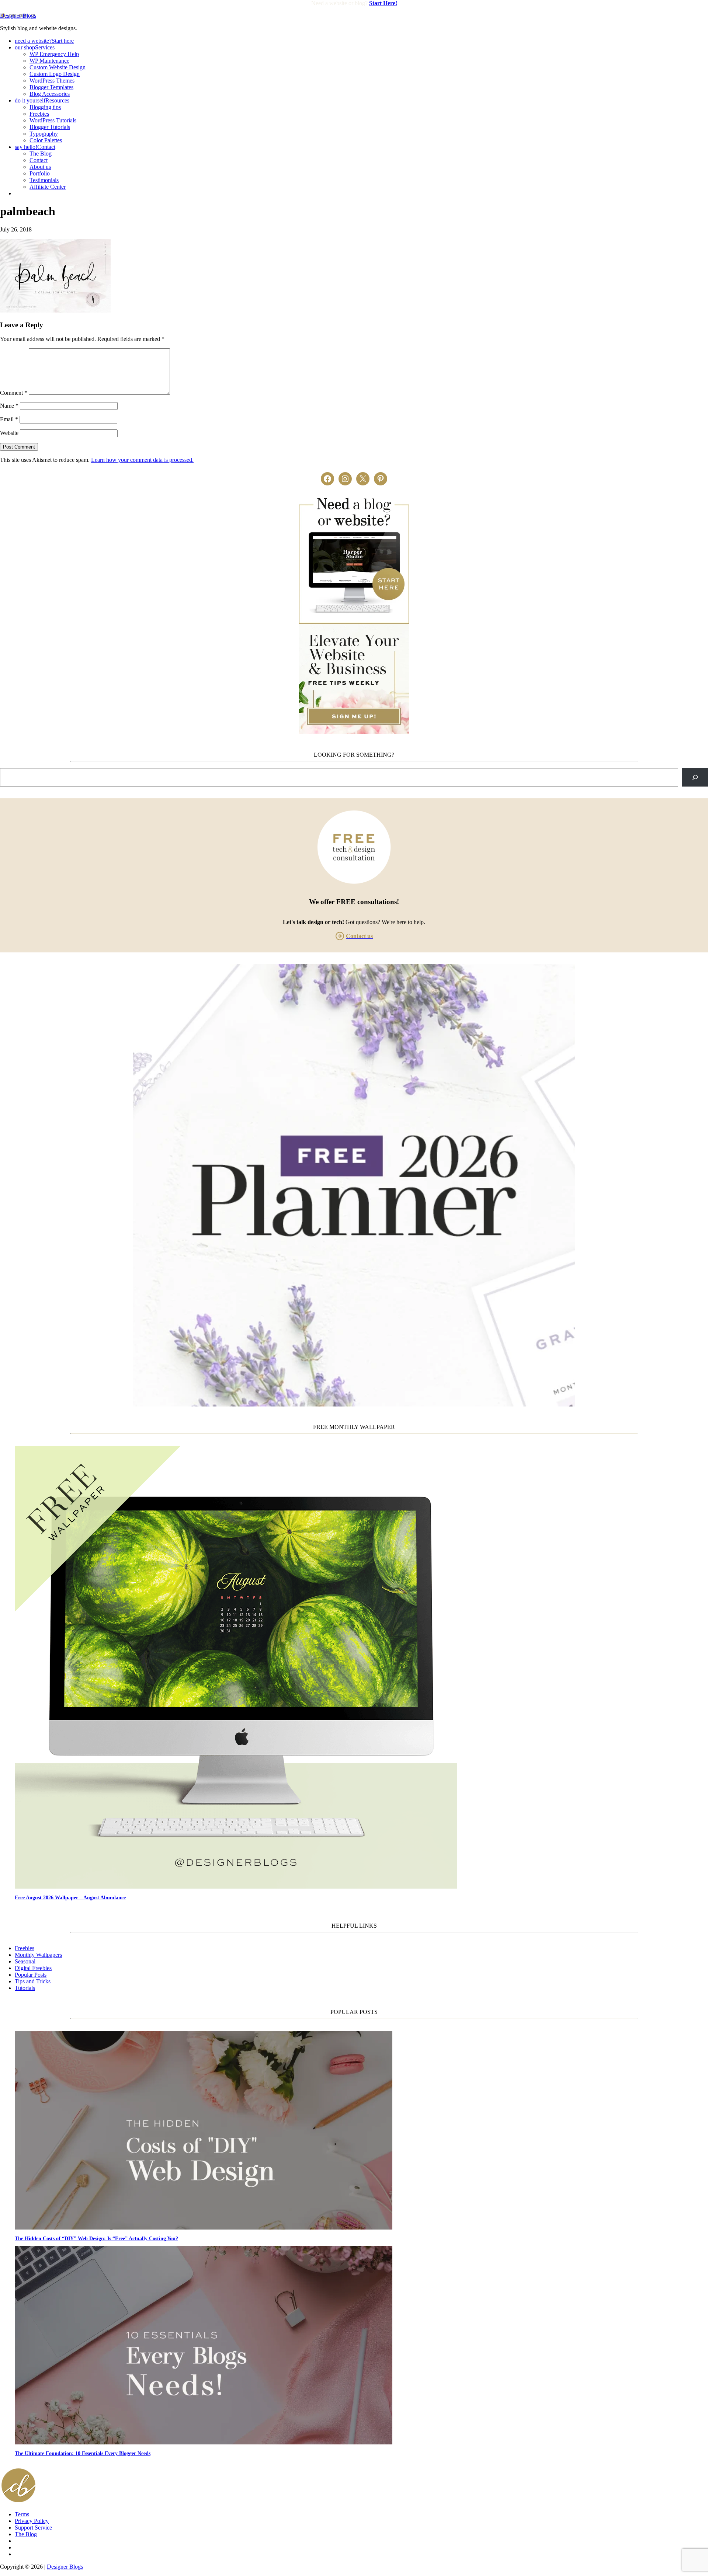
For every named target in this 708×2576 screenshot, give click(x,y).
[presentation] (361, 1668)
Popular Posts (31, 1975)
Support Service (33, 2528)
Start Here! (383, 3)
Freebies (25, 1948)
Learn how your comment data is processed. (142, 460)
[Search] (695, 777)
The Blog (26, 2534)
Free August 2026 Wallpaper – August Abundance (70, 1897)
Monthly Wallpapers (38, 1955)
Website (9, 433)
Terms (22, 2514)
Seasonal (25, 1961)
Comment (14, 393)
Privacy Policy (32, 2521)
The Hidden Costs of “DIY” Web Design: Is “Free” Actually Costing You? (96, 2238)
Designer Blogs (18, 16)
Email (9, 419)
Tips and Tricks (33, 1981)
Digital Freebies (33, 1968)
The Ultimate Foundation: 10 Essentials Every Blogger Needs (83, 2453)
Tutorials (25, 1988)
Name (9, 406)
